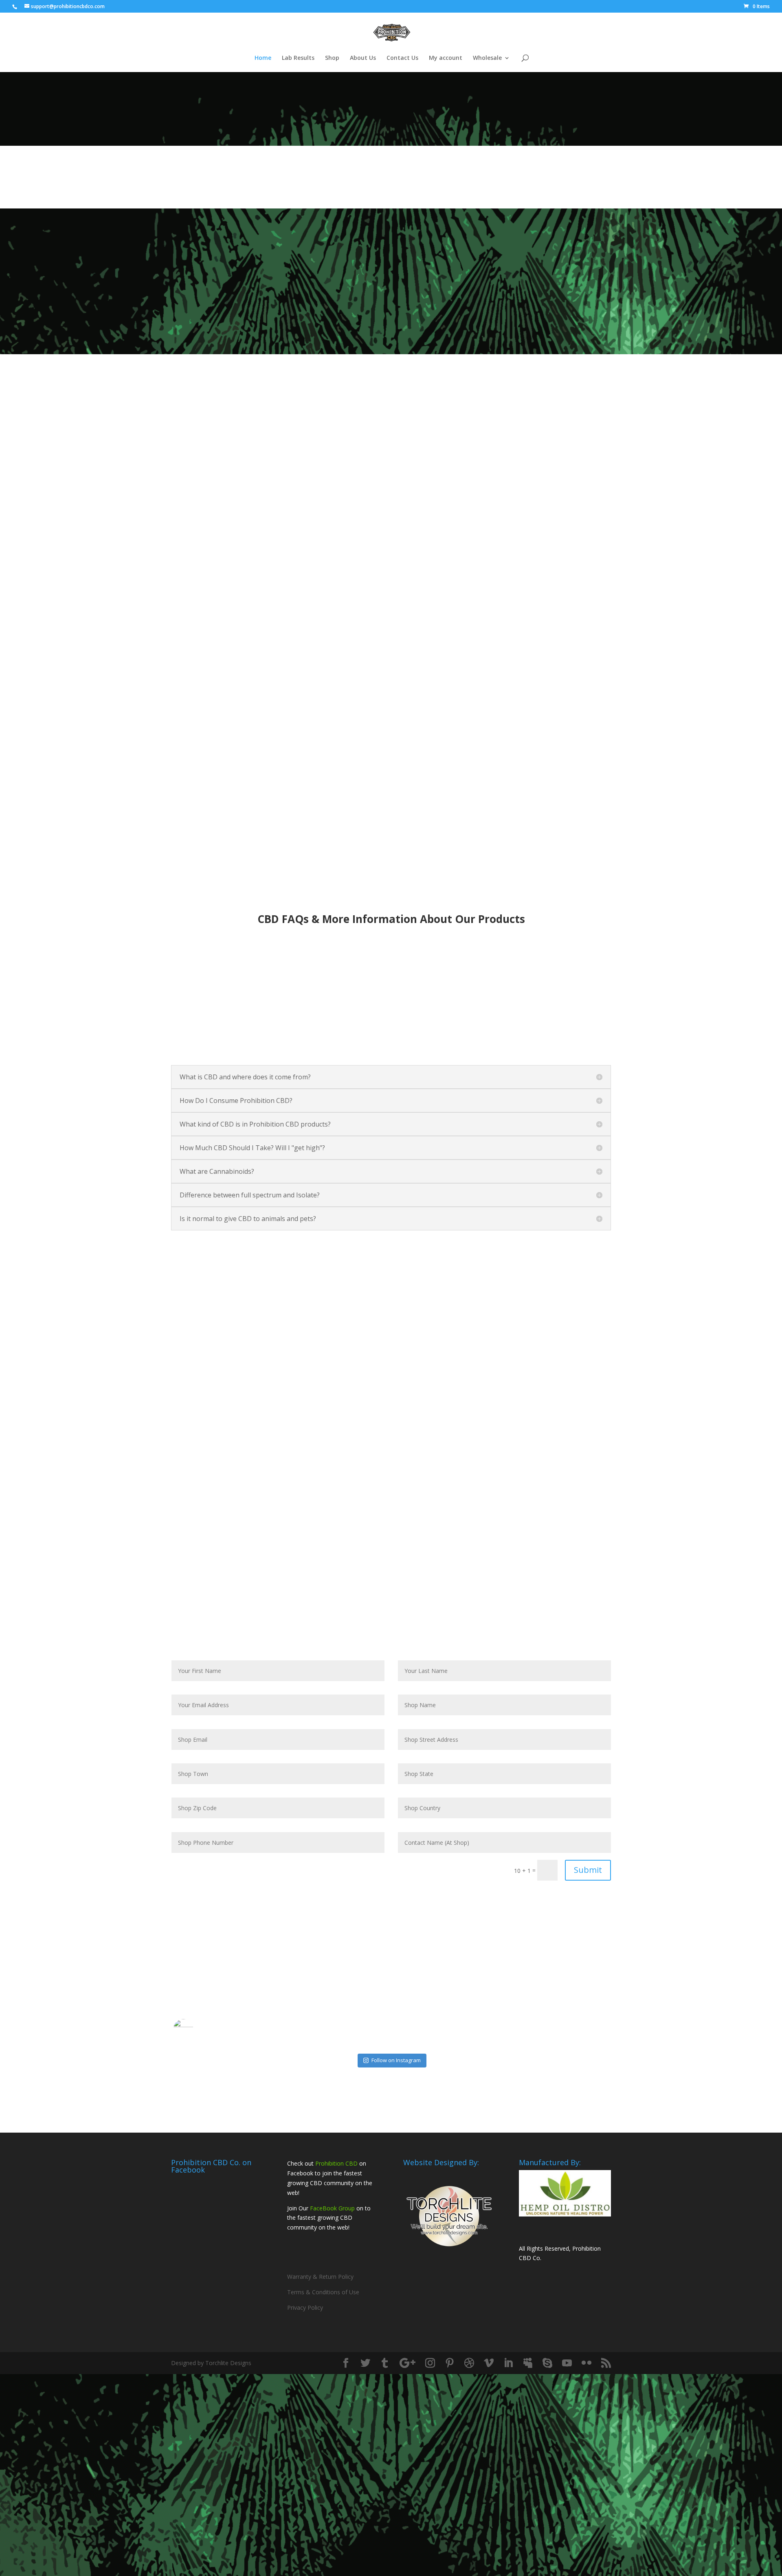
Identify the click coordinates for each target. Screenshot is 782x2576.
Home (263, 58)
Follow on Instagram (396, 2060)
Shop (332, 58)
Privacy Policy (305, 2307)
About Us (363, 58)
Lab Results (298, 58)
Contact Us (402, 58)
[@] (195, 2029)
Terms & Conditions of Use (323, 2292)
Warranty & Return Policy (320, 2277)
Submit (588, 1870)
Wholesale (487, 58)
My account (446, 58)
